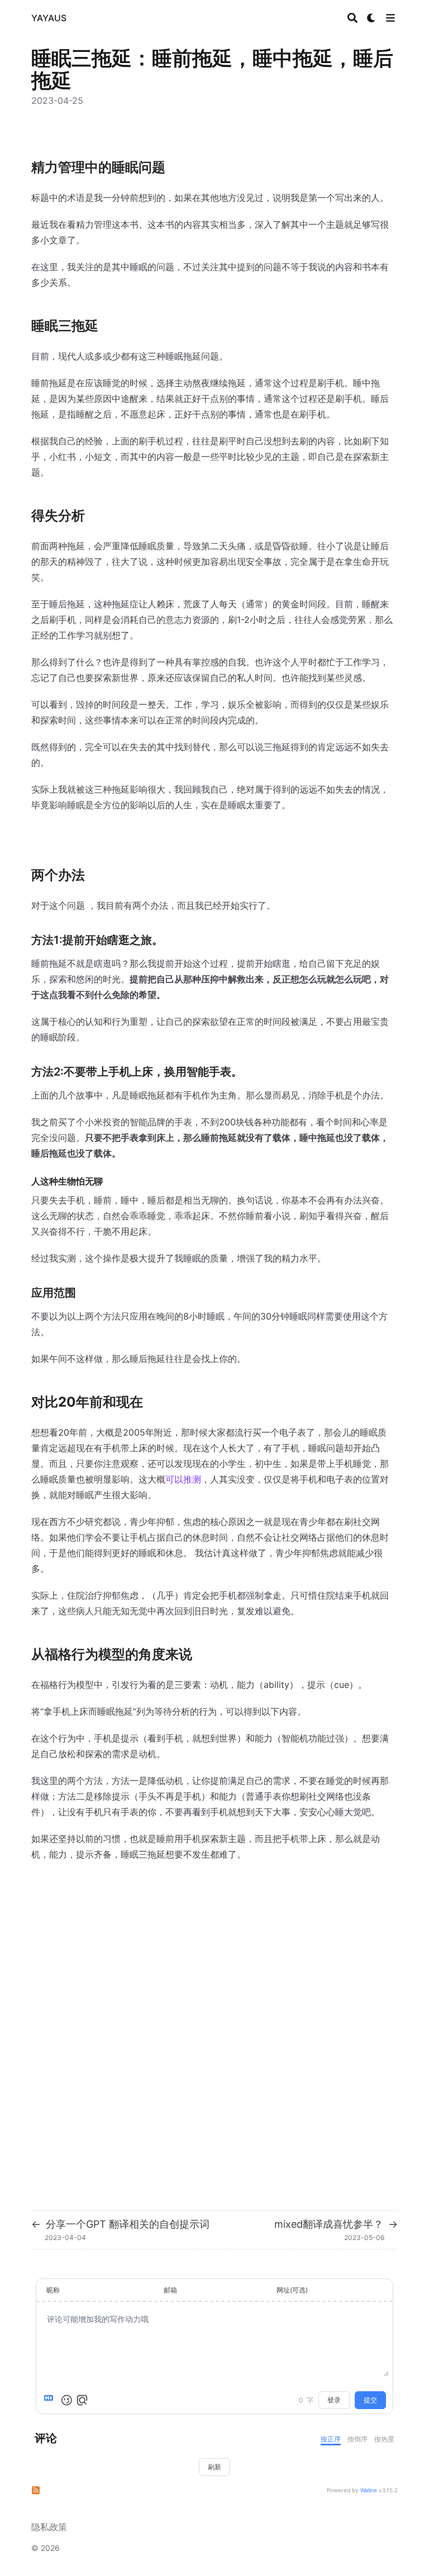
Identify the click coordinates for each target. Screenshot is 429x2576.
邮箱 (170, 2290)
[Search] (352, 18)
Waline (369, 2490)
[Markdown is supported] (51, 2400)
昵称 (53, 2290)
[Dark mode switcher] (371, 18)
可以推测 (183, 1479)
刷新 (214, 2467)
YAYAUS (49, 18)
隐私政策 (49, 2527)
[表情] (66, 2400)
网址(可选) (292, 2290)
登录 (334, 2400)
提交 (370, 2400)
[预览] (82, 2400)
